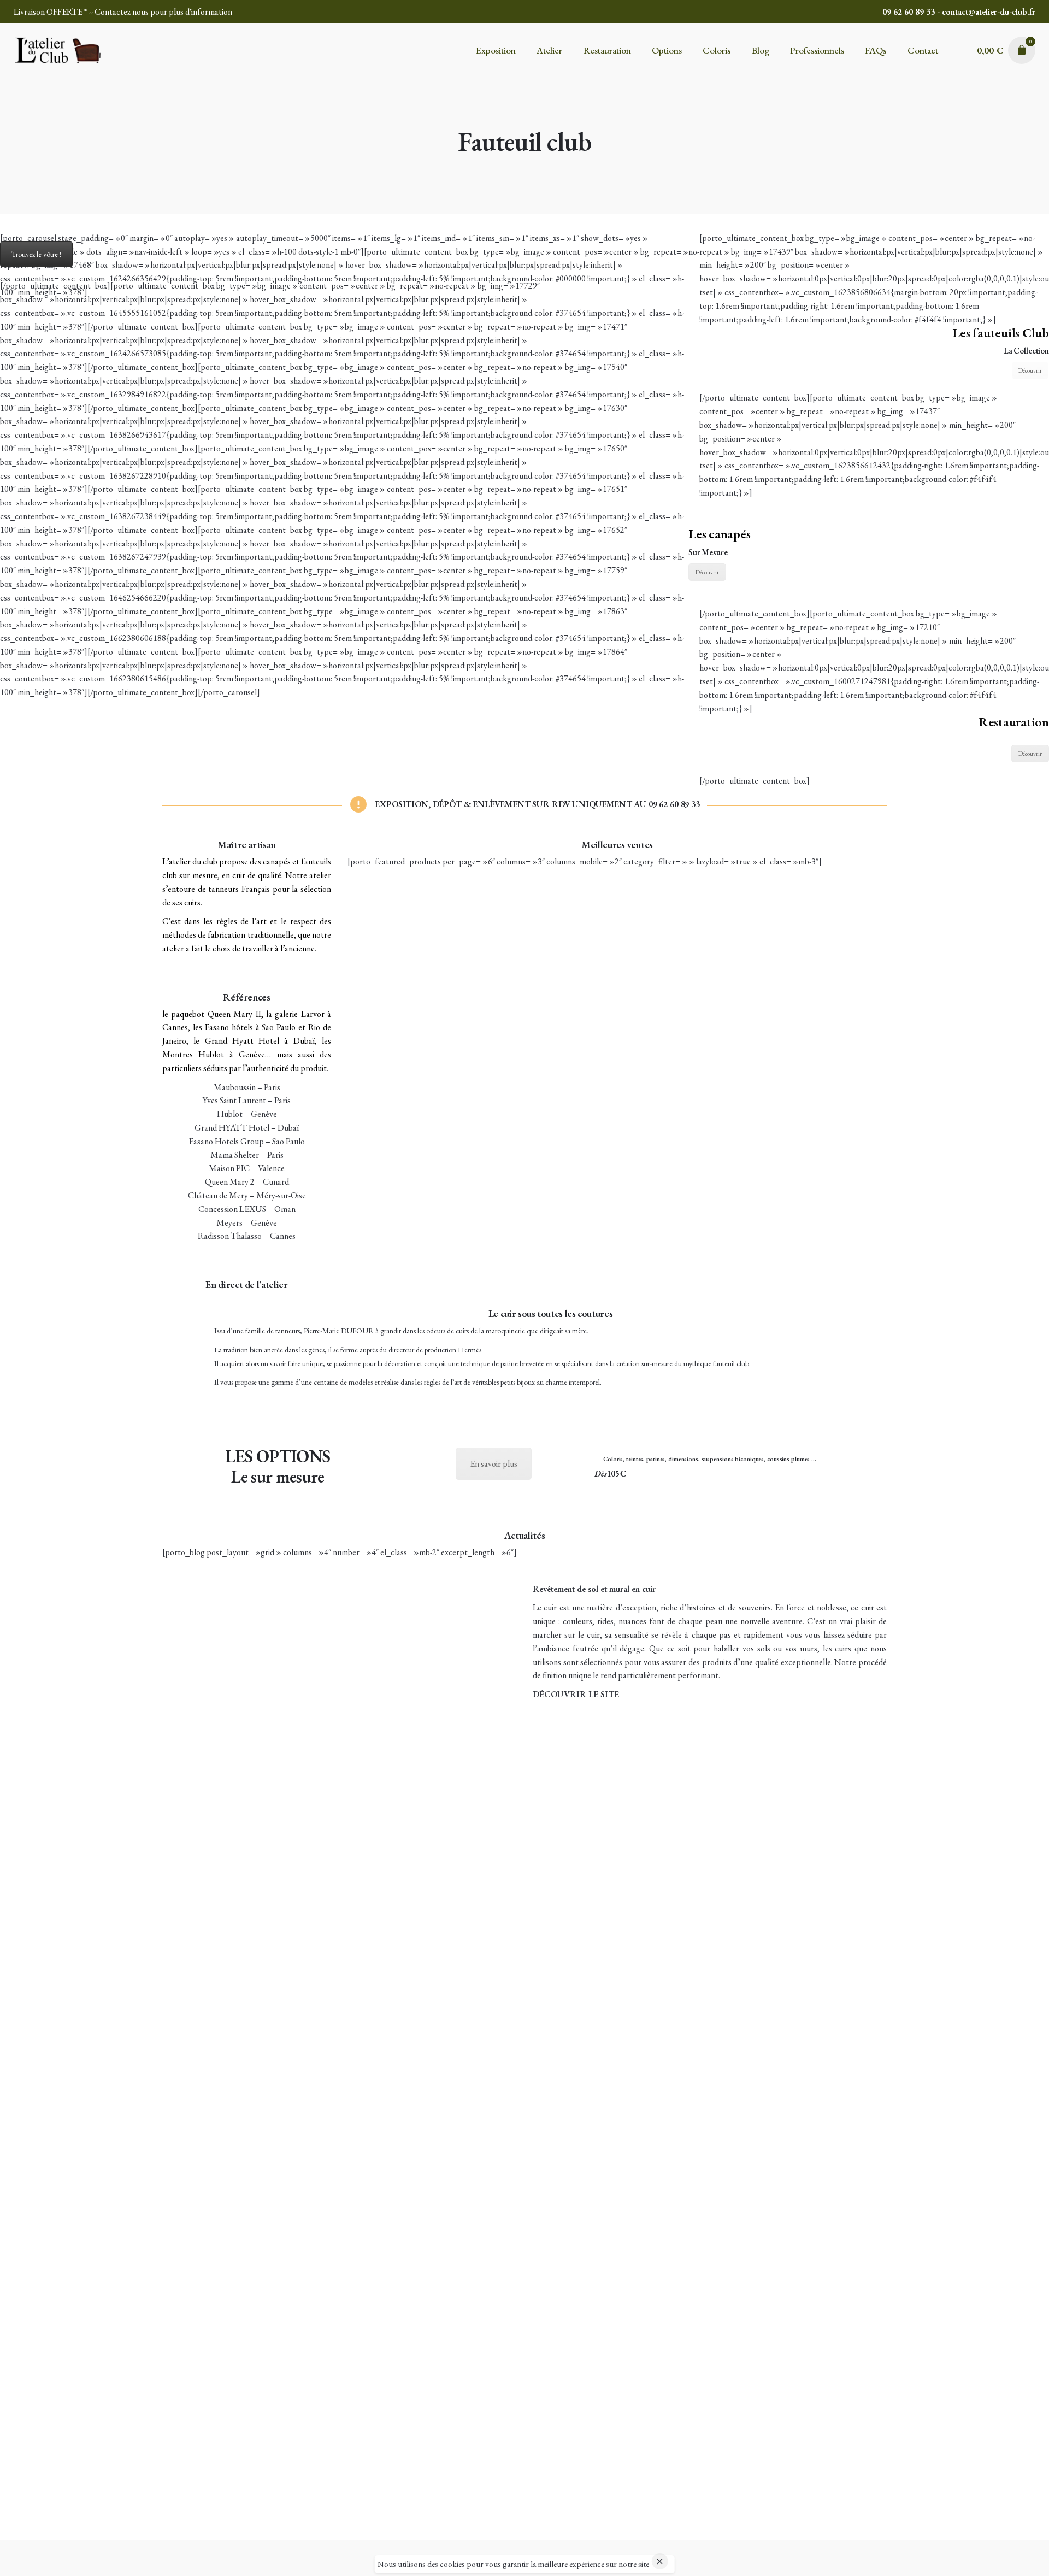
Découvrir (1030, 370)
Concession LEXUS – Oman (247, 1209)
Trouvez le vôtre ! (36, 254)
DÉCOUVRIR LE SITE (576, 1694)
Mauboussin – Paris (247, 1087)
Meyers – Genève (247, 1223)
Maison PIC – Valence (247, 1168)
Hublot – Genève (247, 1114)
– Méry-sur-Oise (278, 1195)
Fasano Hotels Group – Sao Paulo (247, 1141)
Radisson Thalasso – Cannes (247, 1236)
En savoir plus (494, 1464)
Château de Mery (218, 1195)
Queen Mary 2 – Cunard (247, 1182)
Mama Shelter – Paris (247, 1155)
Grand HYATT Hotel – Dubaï (247, 1128)
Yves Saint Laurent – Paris (247, 1100)
